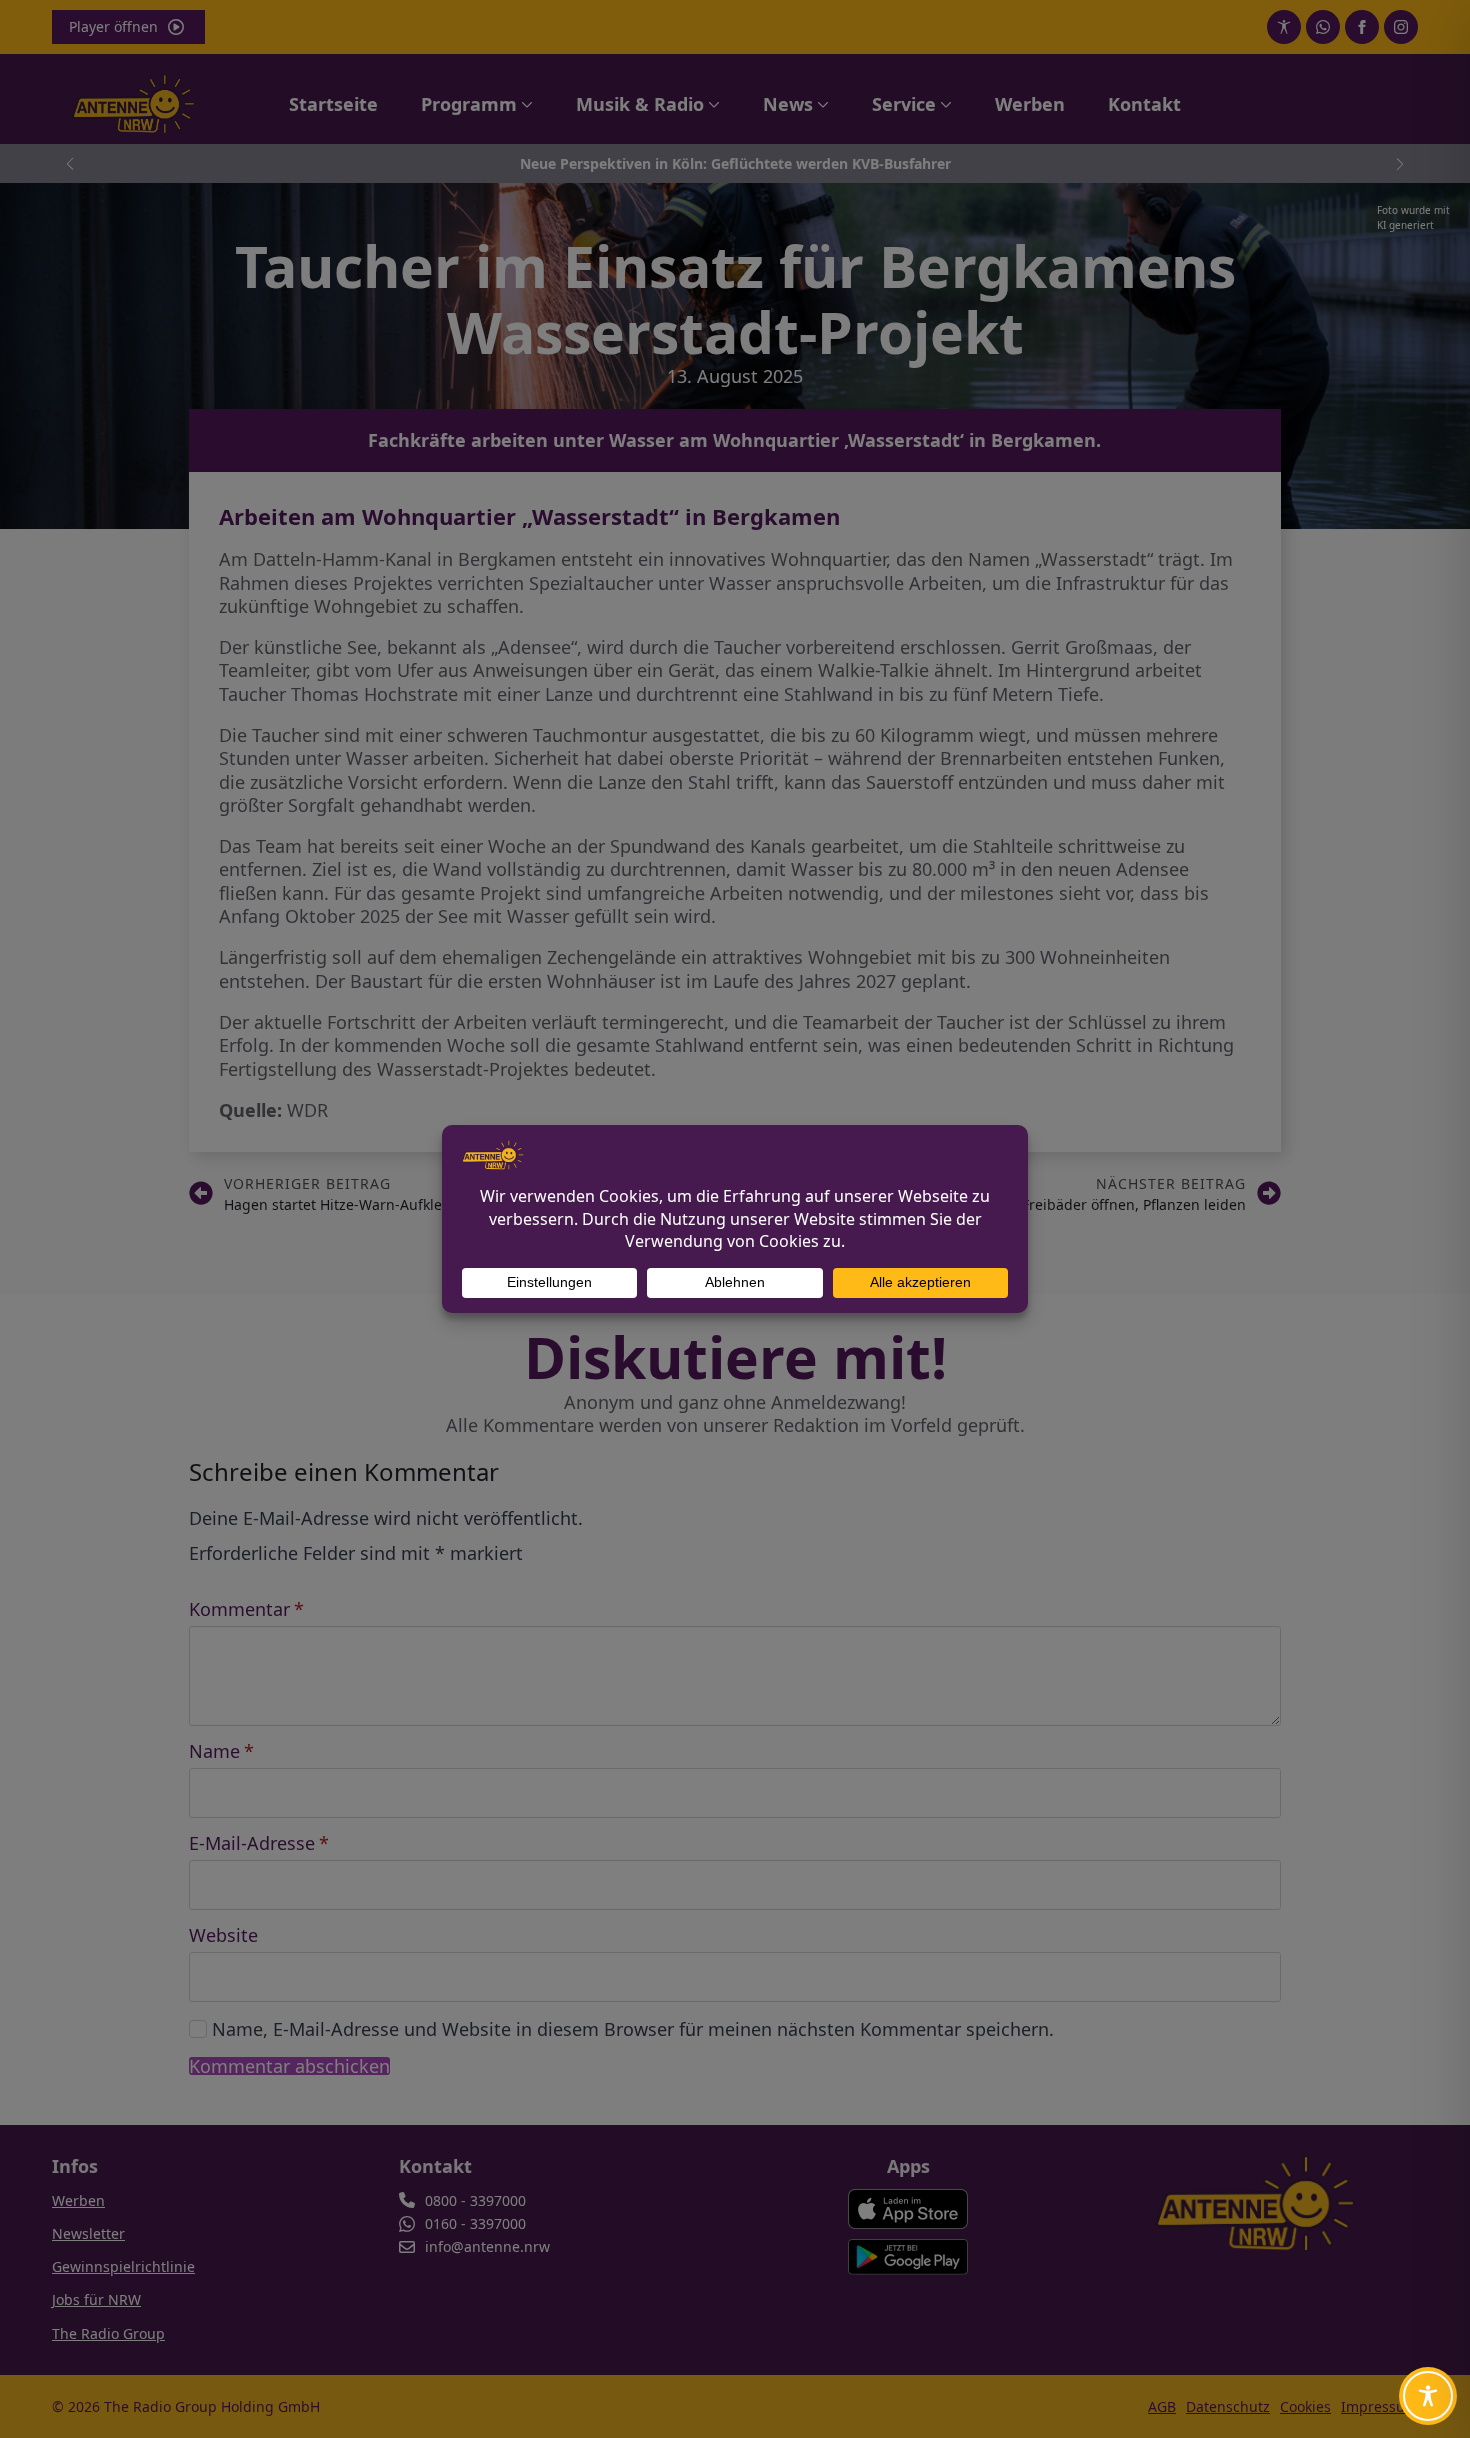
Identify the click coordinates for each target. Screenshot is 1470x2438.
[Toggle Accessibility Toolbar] (1428, 2396)
